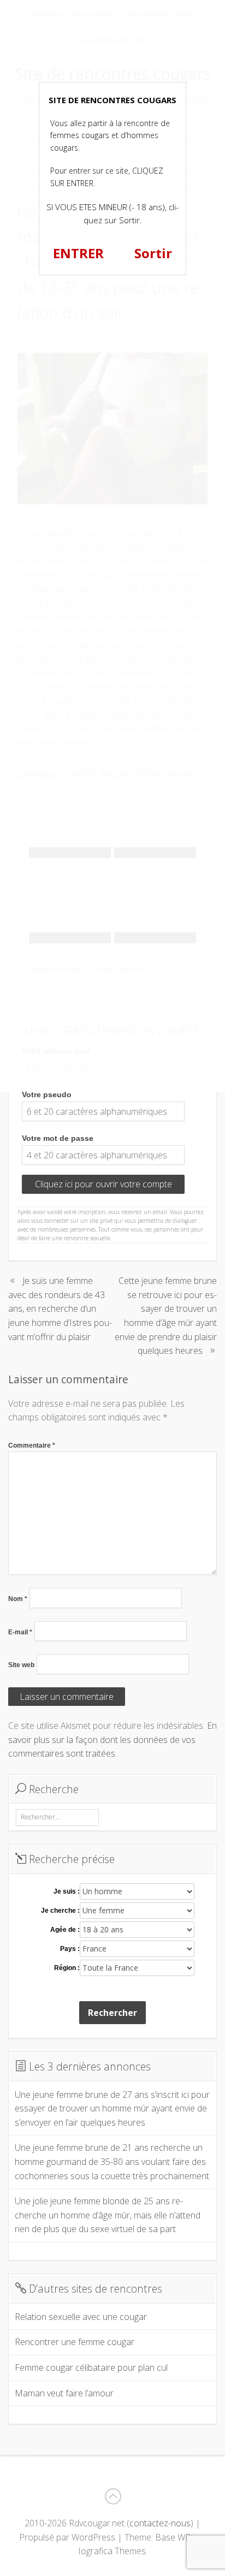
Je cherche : (60, 1911)
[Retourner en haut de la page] (112, 2496)
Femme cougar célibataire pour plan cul (91, 2367)
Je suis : (67, 1891)
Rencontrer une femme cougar (75, 2342)
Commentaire (32, 1445)
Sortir (153, 253)
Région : (67, 1968)
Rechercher (112, 2013)
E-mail (20, 1632)
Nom (18, 1599)
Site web (21, 1665)
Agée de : (65, 1930)
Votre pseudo (47, 1094)
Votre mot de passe (58, 1138)
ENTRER (78, 253)
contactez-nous (160, 2523)
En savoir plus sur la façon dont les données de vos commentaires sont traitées (112, 1739)
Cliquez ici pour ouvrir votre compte (103, 1184)
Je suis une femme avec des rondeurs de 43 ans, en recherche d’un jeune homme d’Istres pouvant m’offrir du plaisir (60, 1308)
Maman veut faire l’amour (64, 2393)
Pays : (70, 1949)
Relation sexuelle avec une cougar (81, 2317)
